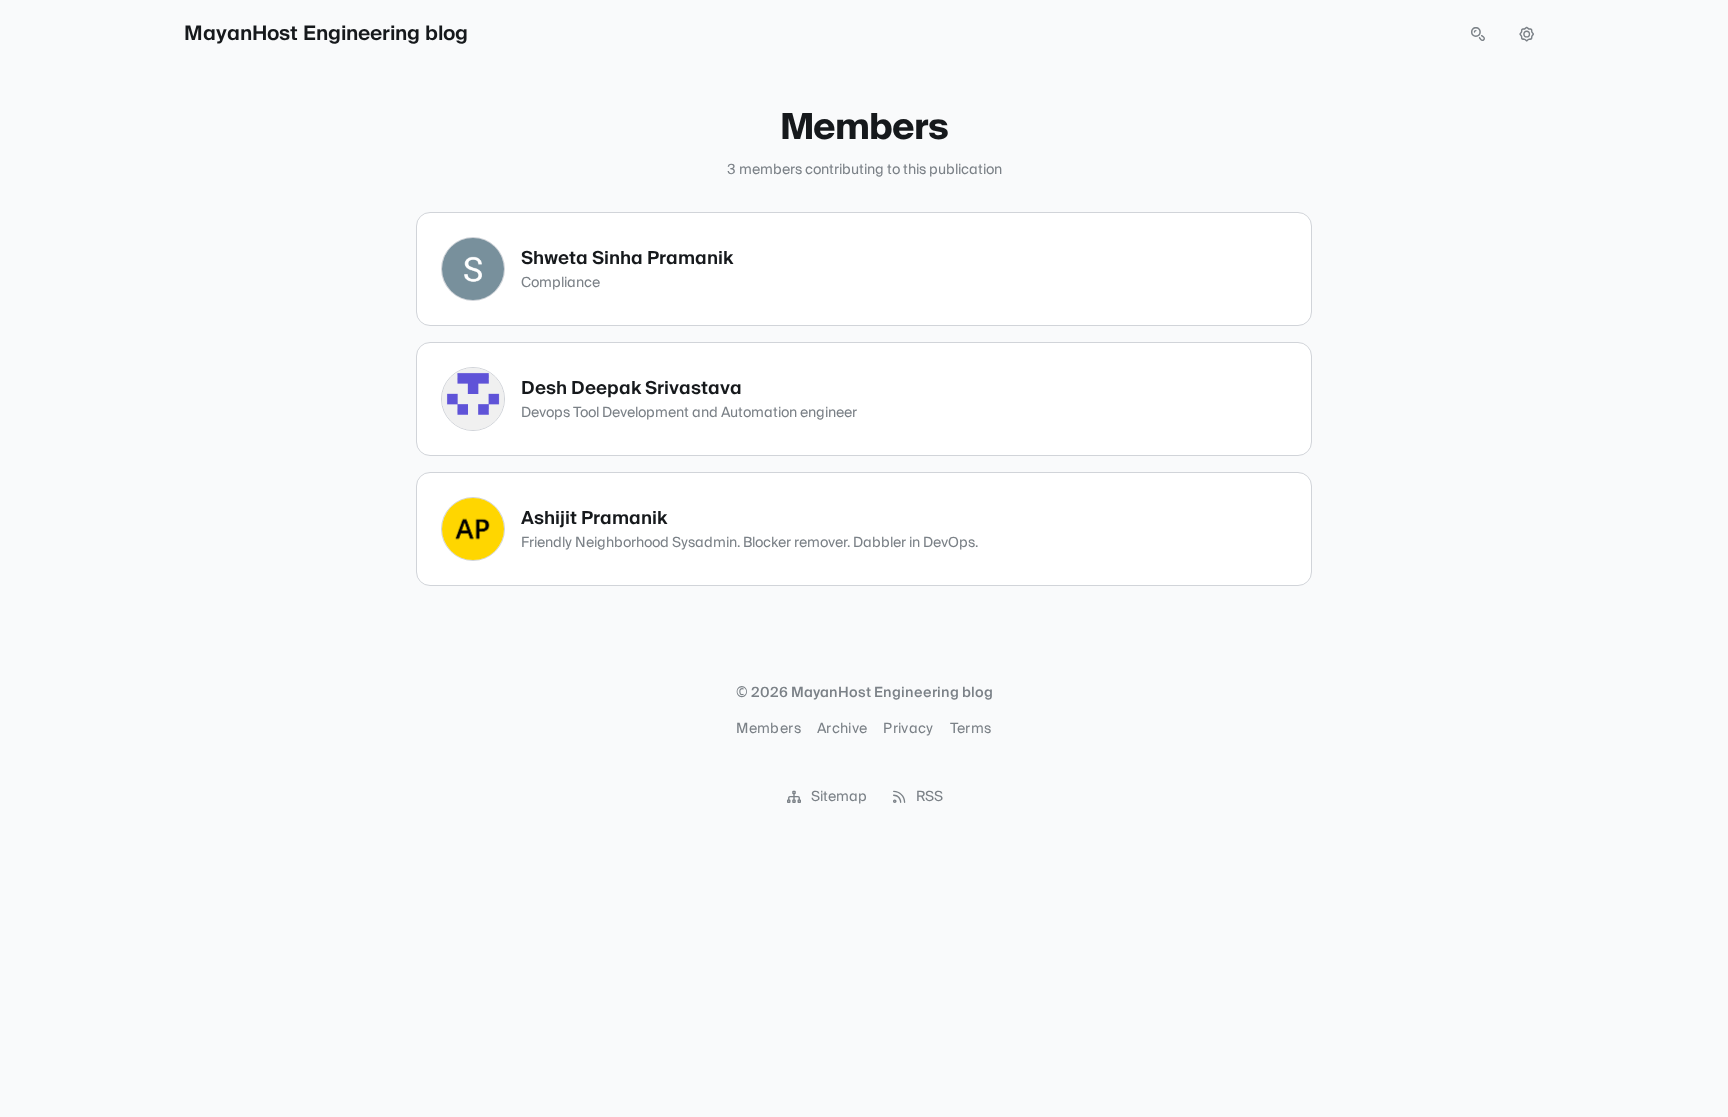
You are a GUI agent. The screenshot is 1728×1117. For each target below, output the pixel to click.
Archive (842, 729)
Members (768, 729)
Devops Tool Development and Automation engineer (689, 413)
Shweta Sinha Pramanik (627, 258)
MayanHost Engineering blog (326, 34)
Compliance (560, 283)
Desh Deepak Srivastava (631, 388)
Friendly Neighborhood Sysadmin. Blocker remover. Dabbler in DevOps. (749, 543)
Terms (971, 729)
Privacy (908, 729)
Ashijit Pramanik (594, 518)
